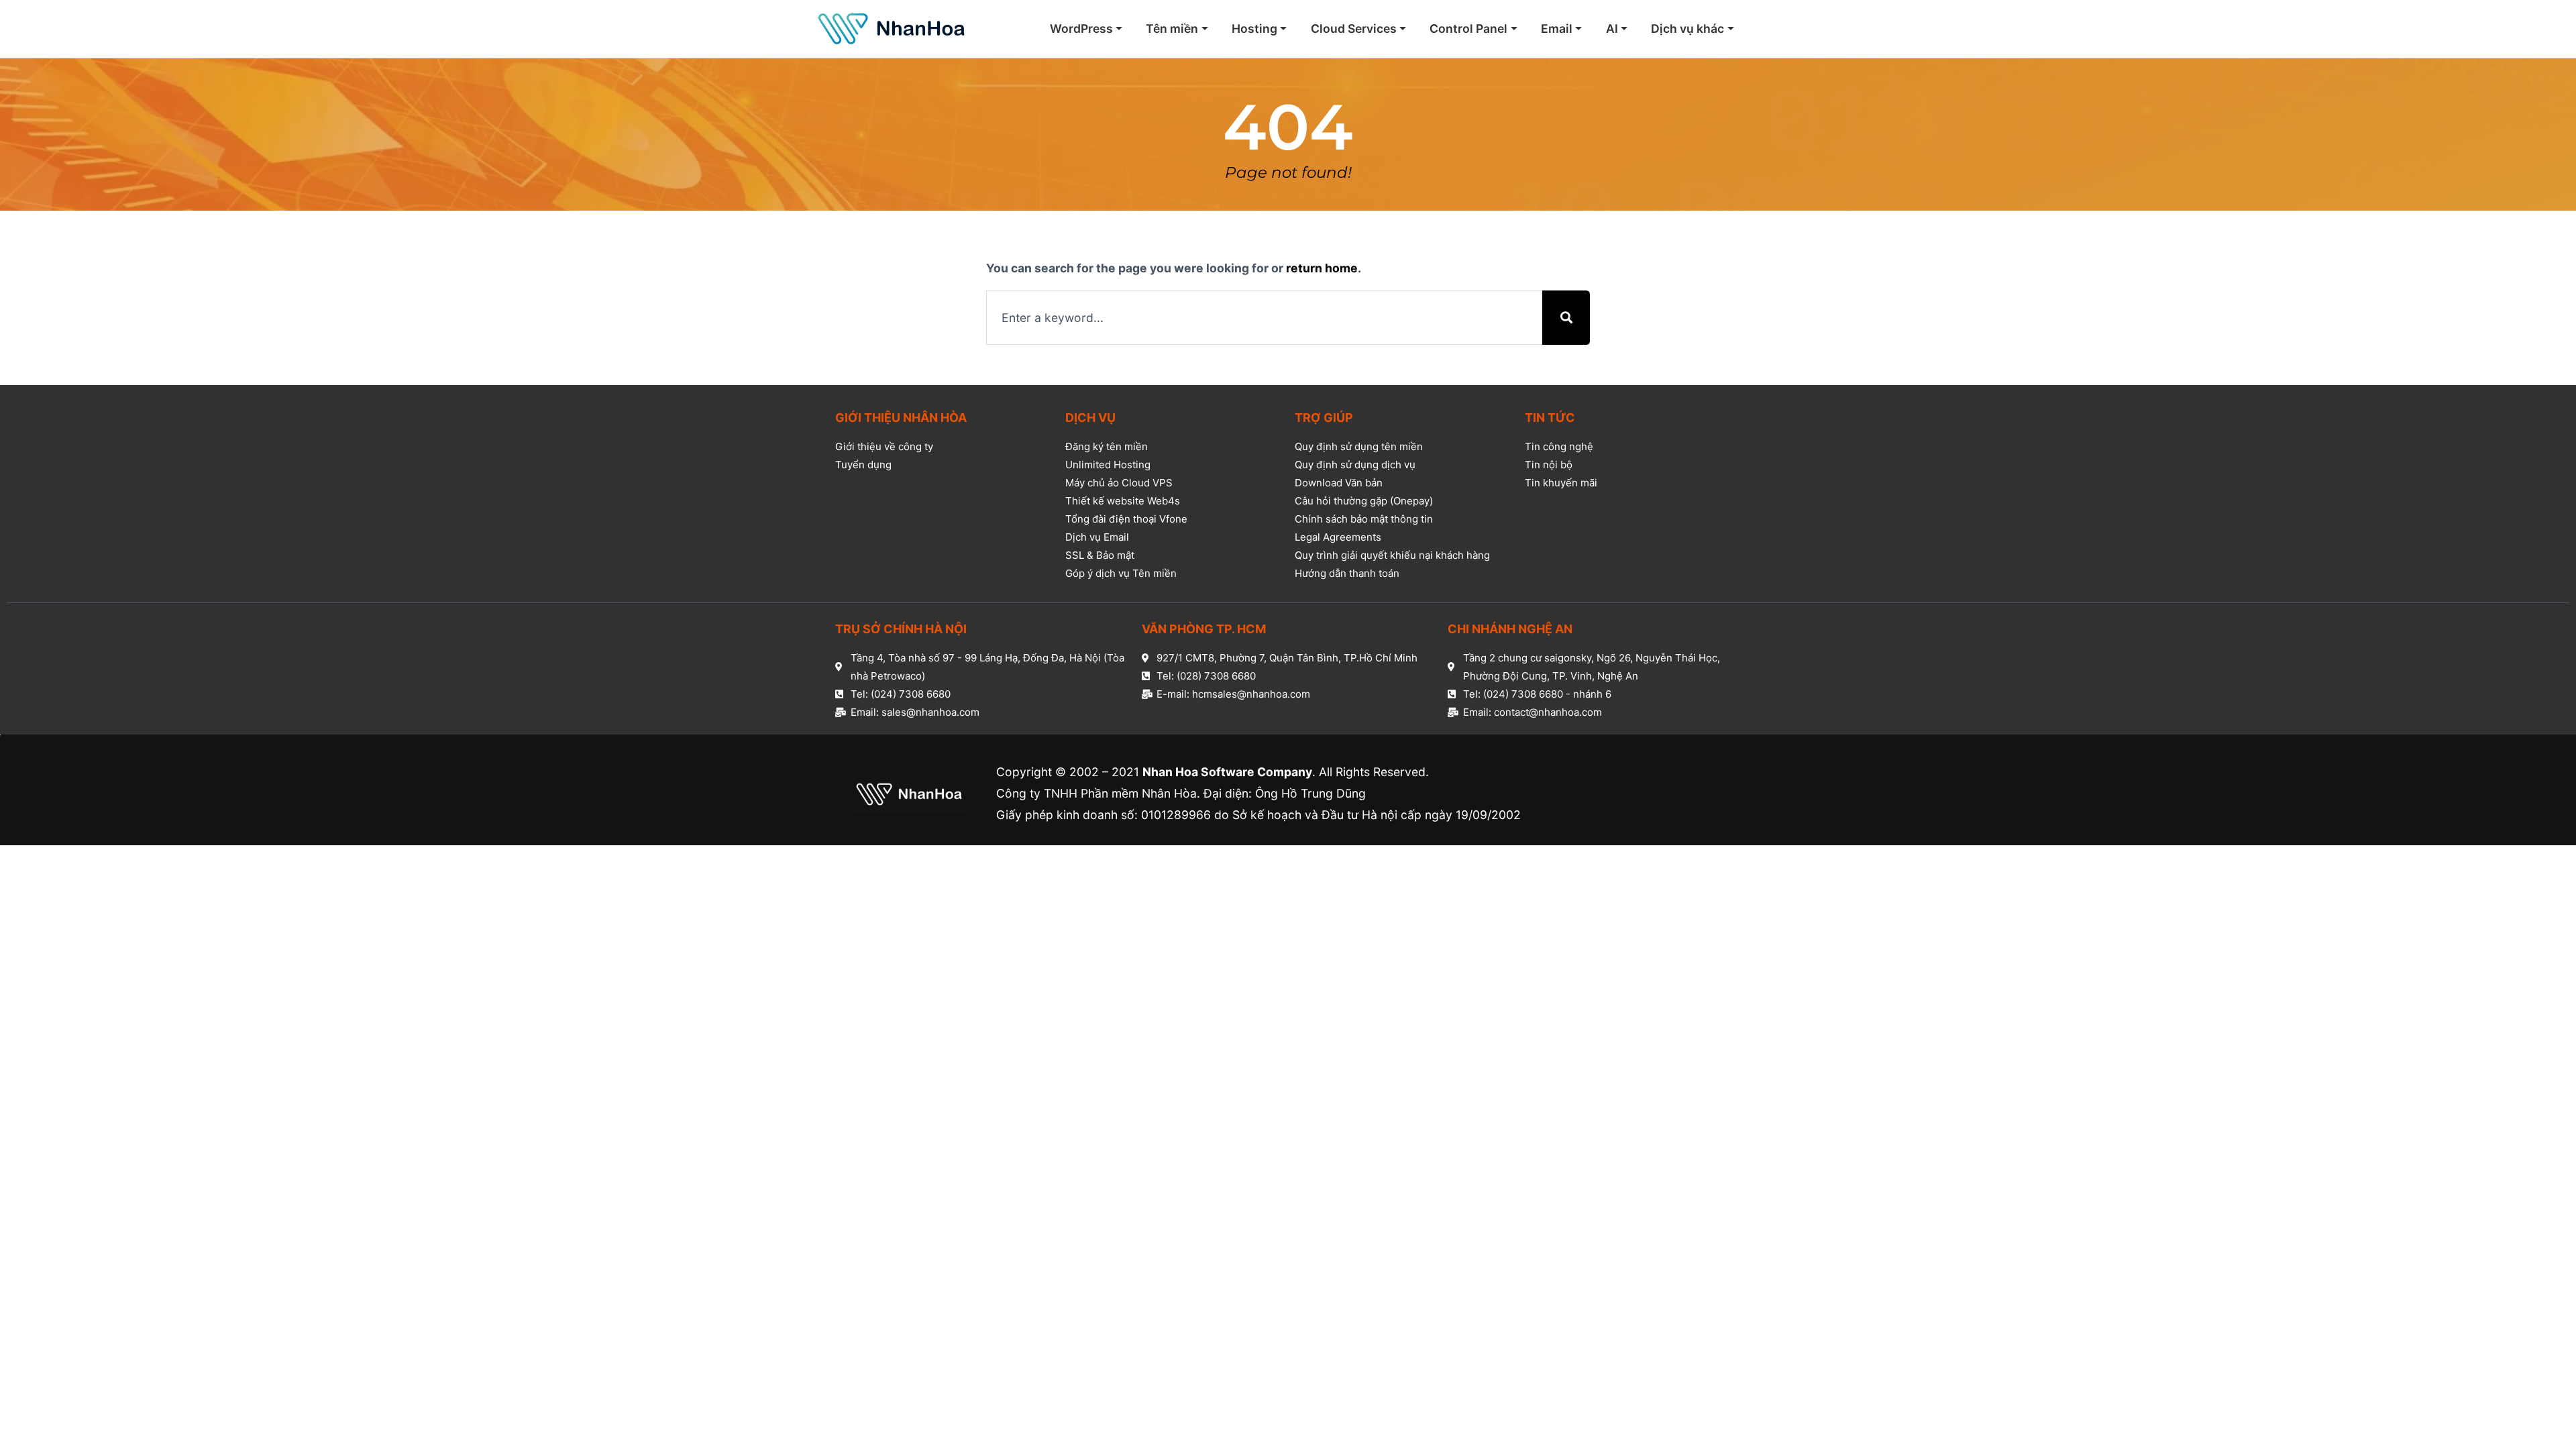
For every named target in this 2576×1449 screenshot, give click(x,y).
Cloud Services (1354, 29)
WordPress (1081, 29)
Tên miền (1172, 29)
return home (1322, 268)
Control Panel (1468, 29)
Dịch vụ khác (1687, 29)
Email (1557, 29)
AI (1612, 29)
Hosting (1254, 29)
